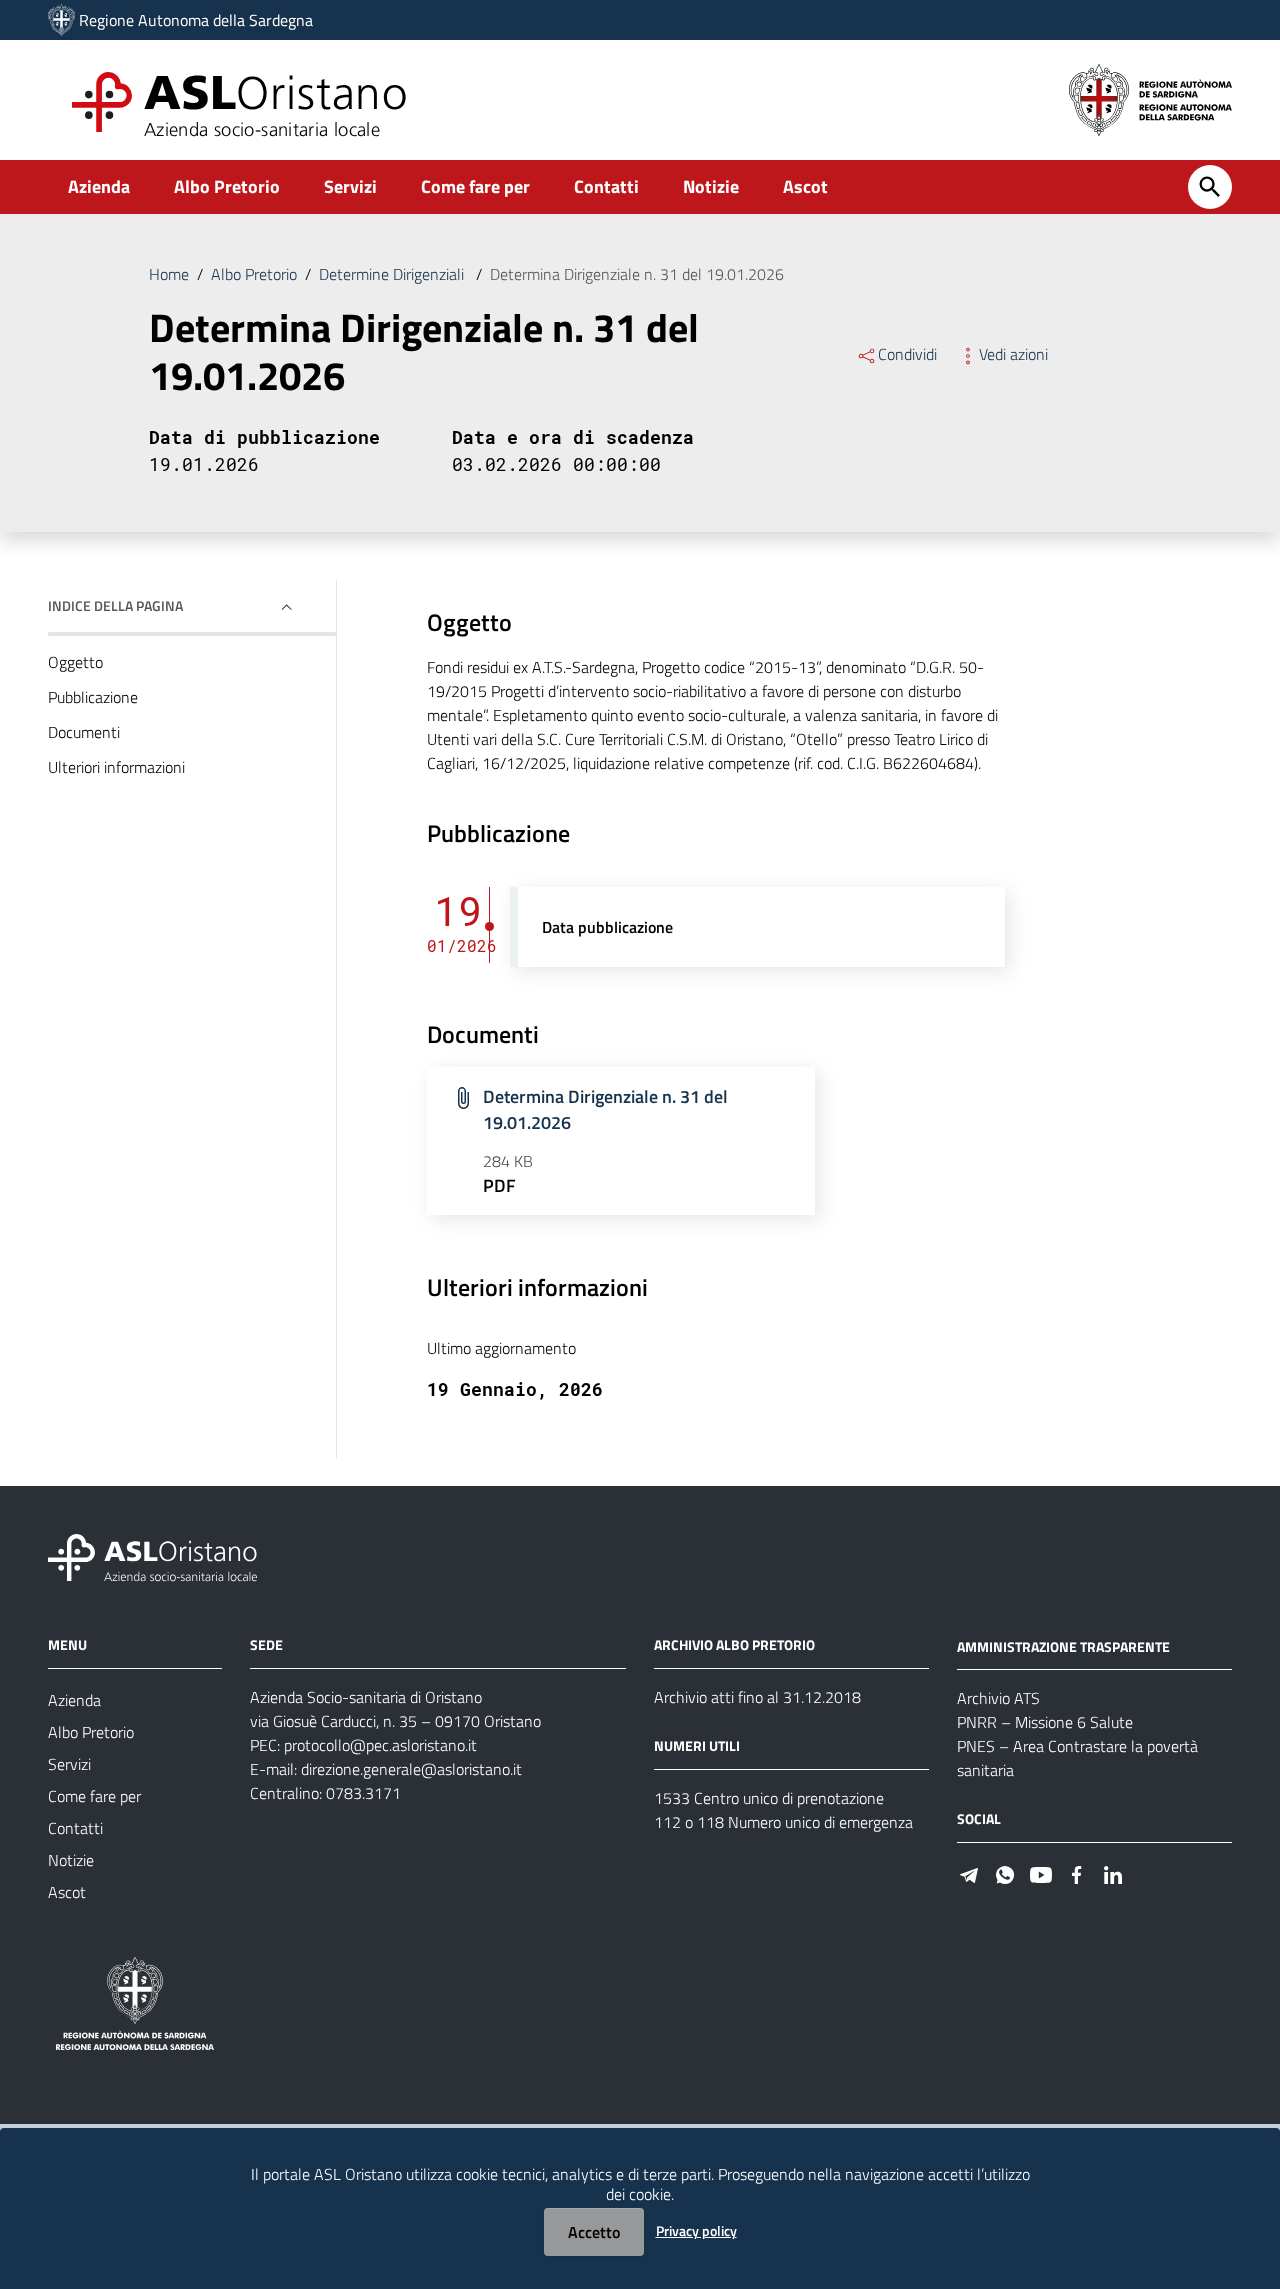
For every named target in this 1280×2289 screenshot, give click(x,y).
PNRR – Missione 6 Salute (1045, 1722)
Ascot (805, 186)
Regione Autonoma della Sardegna (196, 20)
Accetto (594, 2232)
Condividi (907, 354)
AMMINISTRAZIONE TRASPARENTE (1063, 1645)
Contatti (606, 186)
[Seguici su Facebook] (1077, 1872)
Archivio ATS (998, 1698)
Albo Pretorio (227, 186)
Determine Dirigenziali (393, 274)
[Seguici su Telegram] (969, 1872)
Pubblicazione (93, 697)
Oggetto (75, 662)
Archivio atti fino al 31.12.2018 (757, 1697)
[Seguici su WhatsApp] (1005, 1872)
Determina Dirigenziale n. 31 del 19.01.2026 (605, 1109)
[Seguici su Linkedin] (1113, 1872)
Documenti (84, 732)
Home (169, 274)
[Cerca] (1210, 187)
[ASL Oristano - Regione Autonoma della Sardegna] (153, 1555)
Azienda (99, 186)
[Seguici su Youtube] (1041, 1872)
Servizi (350, 186)
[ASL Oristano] (61, 20)
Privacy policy (696, 2230)
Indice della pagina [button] (115, 605)
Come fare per (475, 186)
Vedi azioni (1013, 354)
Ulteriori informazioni (116, 767)
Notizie (711, 186)
